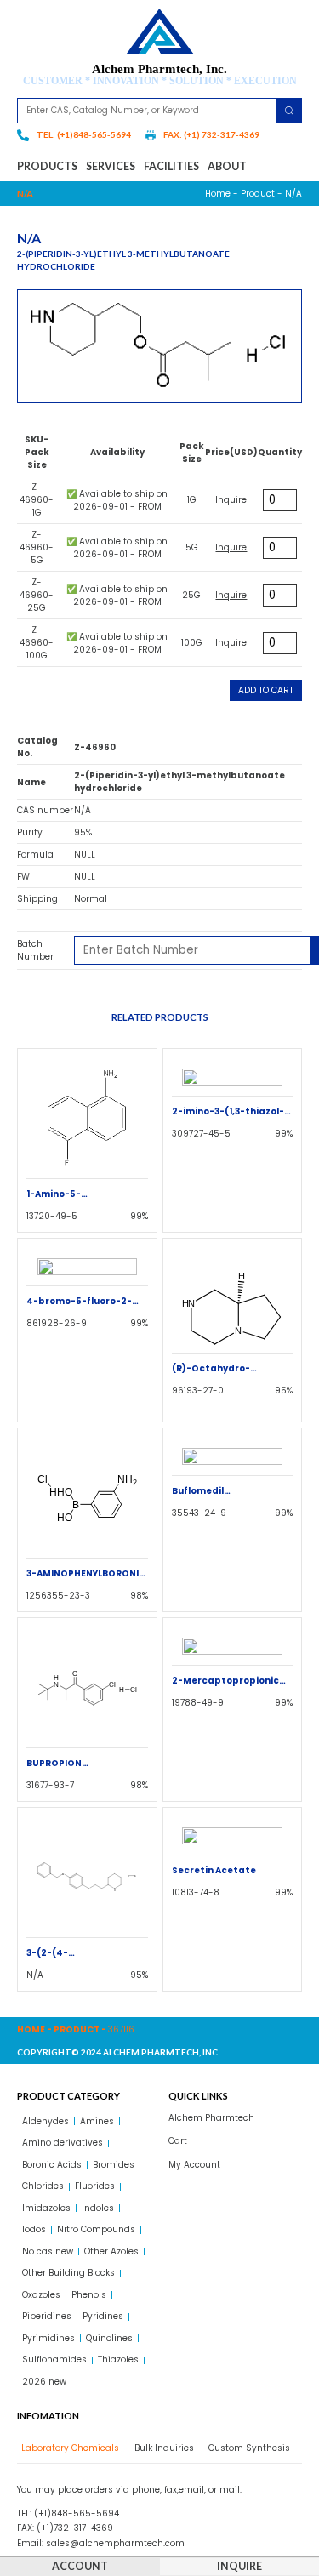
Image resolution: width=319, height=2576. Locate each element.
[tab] (68, 2448)
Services (111, 166)
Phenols (89, 2295)
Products (47, 166)
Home (218, 194)
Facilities (171, 166)
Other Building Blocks (68, 2273)
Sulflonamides (54, 2359)
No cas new (48, 2251)
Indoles (98, 2208)
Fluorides (95, 2186)
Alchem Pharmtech (211, 2118)
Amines (97, 2121)
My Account (194, 2165)
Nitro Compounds (96, 2229)
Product (258, 194)
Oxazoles (41, 2295)
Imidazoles (46, 2208)
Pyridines (103, 2316)
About (227, 166)
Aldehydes (46, 2121)
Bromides (114, 2165)
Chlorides (43, 2186)
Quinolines (109, 2338)
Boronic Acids (52, 2165)
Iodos (34, 2229)
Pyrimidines (48, 2338)
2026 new (44, 2382)
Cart (178, 2141)
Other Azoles (111, 2251)
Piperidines (47, 2316)
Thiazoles (118, 2359)
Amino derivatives (63, 2143)
